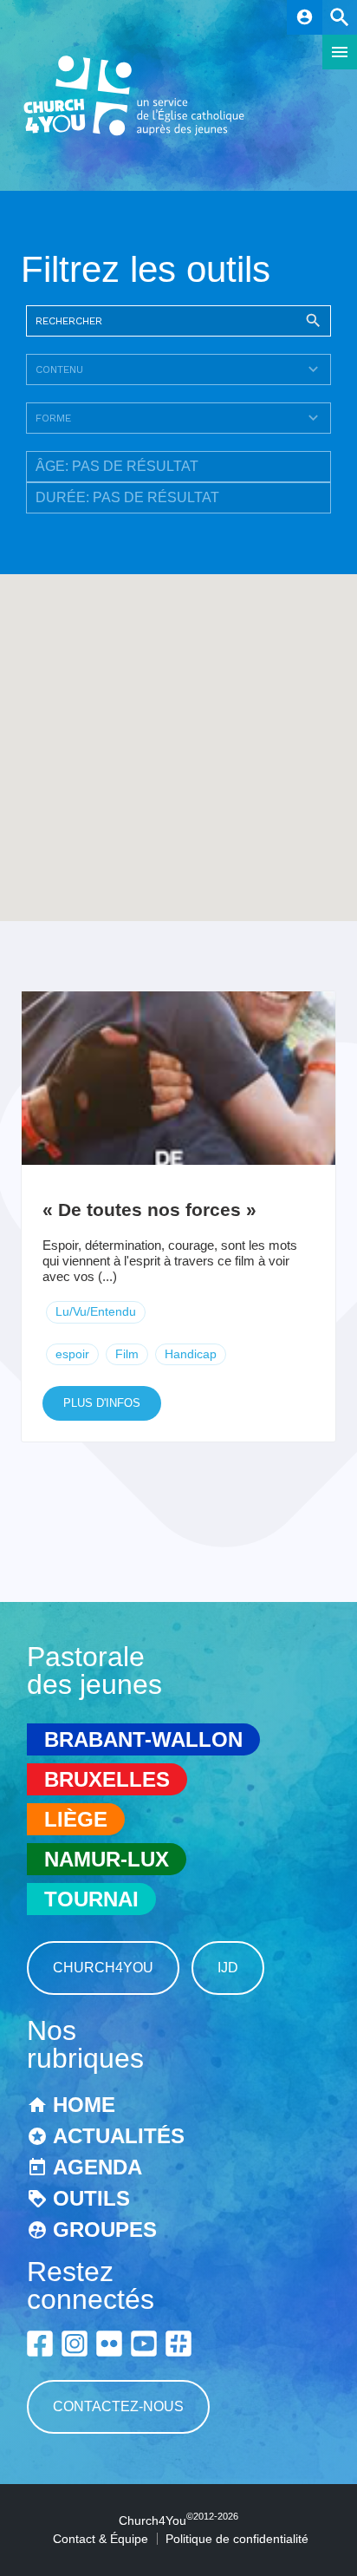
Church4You (103, 1968)
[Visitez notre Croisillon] (178, 2344)
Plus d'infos (102, 1403)
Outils (91, 2198)
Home (84, 2105)
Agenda (97, 2167)
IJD (228, 1968)
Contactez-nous (118, 2406)
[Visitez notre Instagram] (75, 2344)
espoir (72, 1354)
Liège (76, 1819)
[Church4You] (134, 134)
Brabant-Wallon (143, 1739)
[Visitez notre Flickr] (109, 2344)
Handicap (191, 1354)
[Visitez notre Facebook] (40, 2344)
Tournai (91, 1899)
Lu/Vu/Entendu (96, 1311)
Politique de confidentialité (237, 2539)
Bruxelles (107, 1779)
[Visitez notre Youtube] (144, 2344)
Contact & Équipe (101, 2539)
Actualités (119, 2136)
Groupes (105, 2229)
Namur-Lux (107, 1859)
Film (127, 1354)
